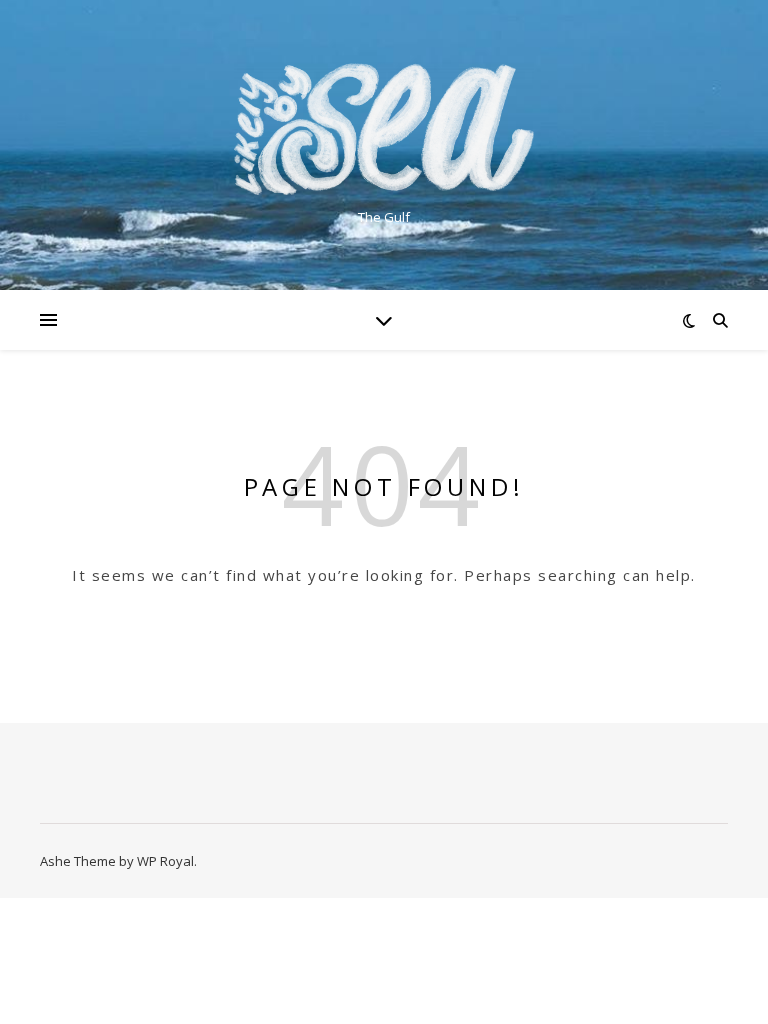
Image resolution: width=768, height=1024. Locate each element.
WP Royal (165, 861)
